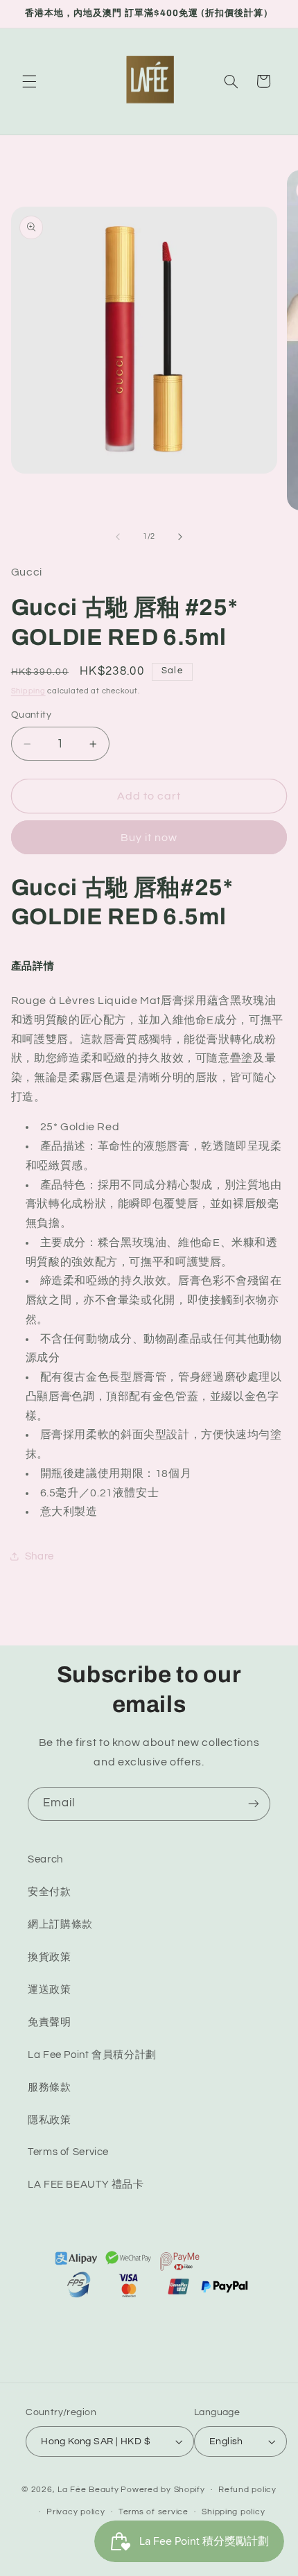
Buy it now (149, 838)
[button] (29, 81)
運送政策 (50, 1990)
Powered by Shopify (163, 2490)
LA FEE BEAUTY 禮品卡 (86, 2185)
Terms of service (154, 2512)
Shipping (28, 691)
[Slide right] (180, 537)
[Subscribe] (254, 1804)
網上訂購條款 (60, 1925)
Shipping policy (233, 2512)
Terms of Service (68, 2152)
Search (45, 1859)
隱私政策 (50, 2120)
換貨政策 (50, 1957)
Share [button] (40, 1556)
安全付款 (50, 1892)
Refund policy (247, 2490)
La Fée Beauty (88, 2490)
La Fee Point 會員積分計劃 (92, 2055)
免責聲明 (50, 2022)
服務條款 (50, 2087)
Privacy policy (76, 2512)
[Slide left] (118, 537)
